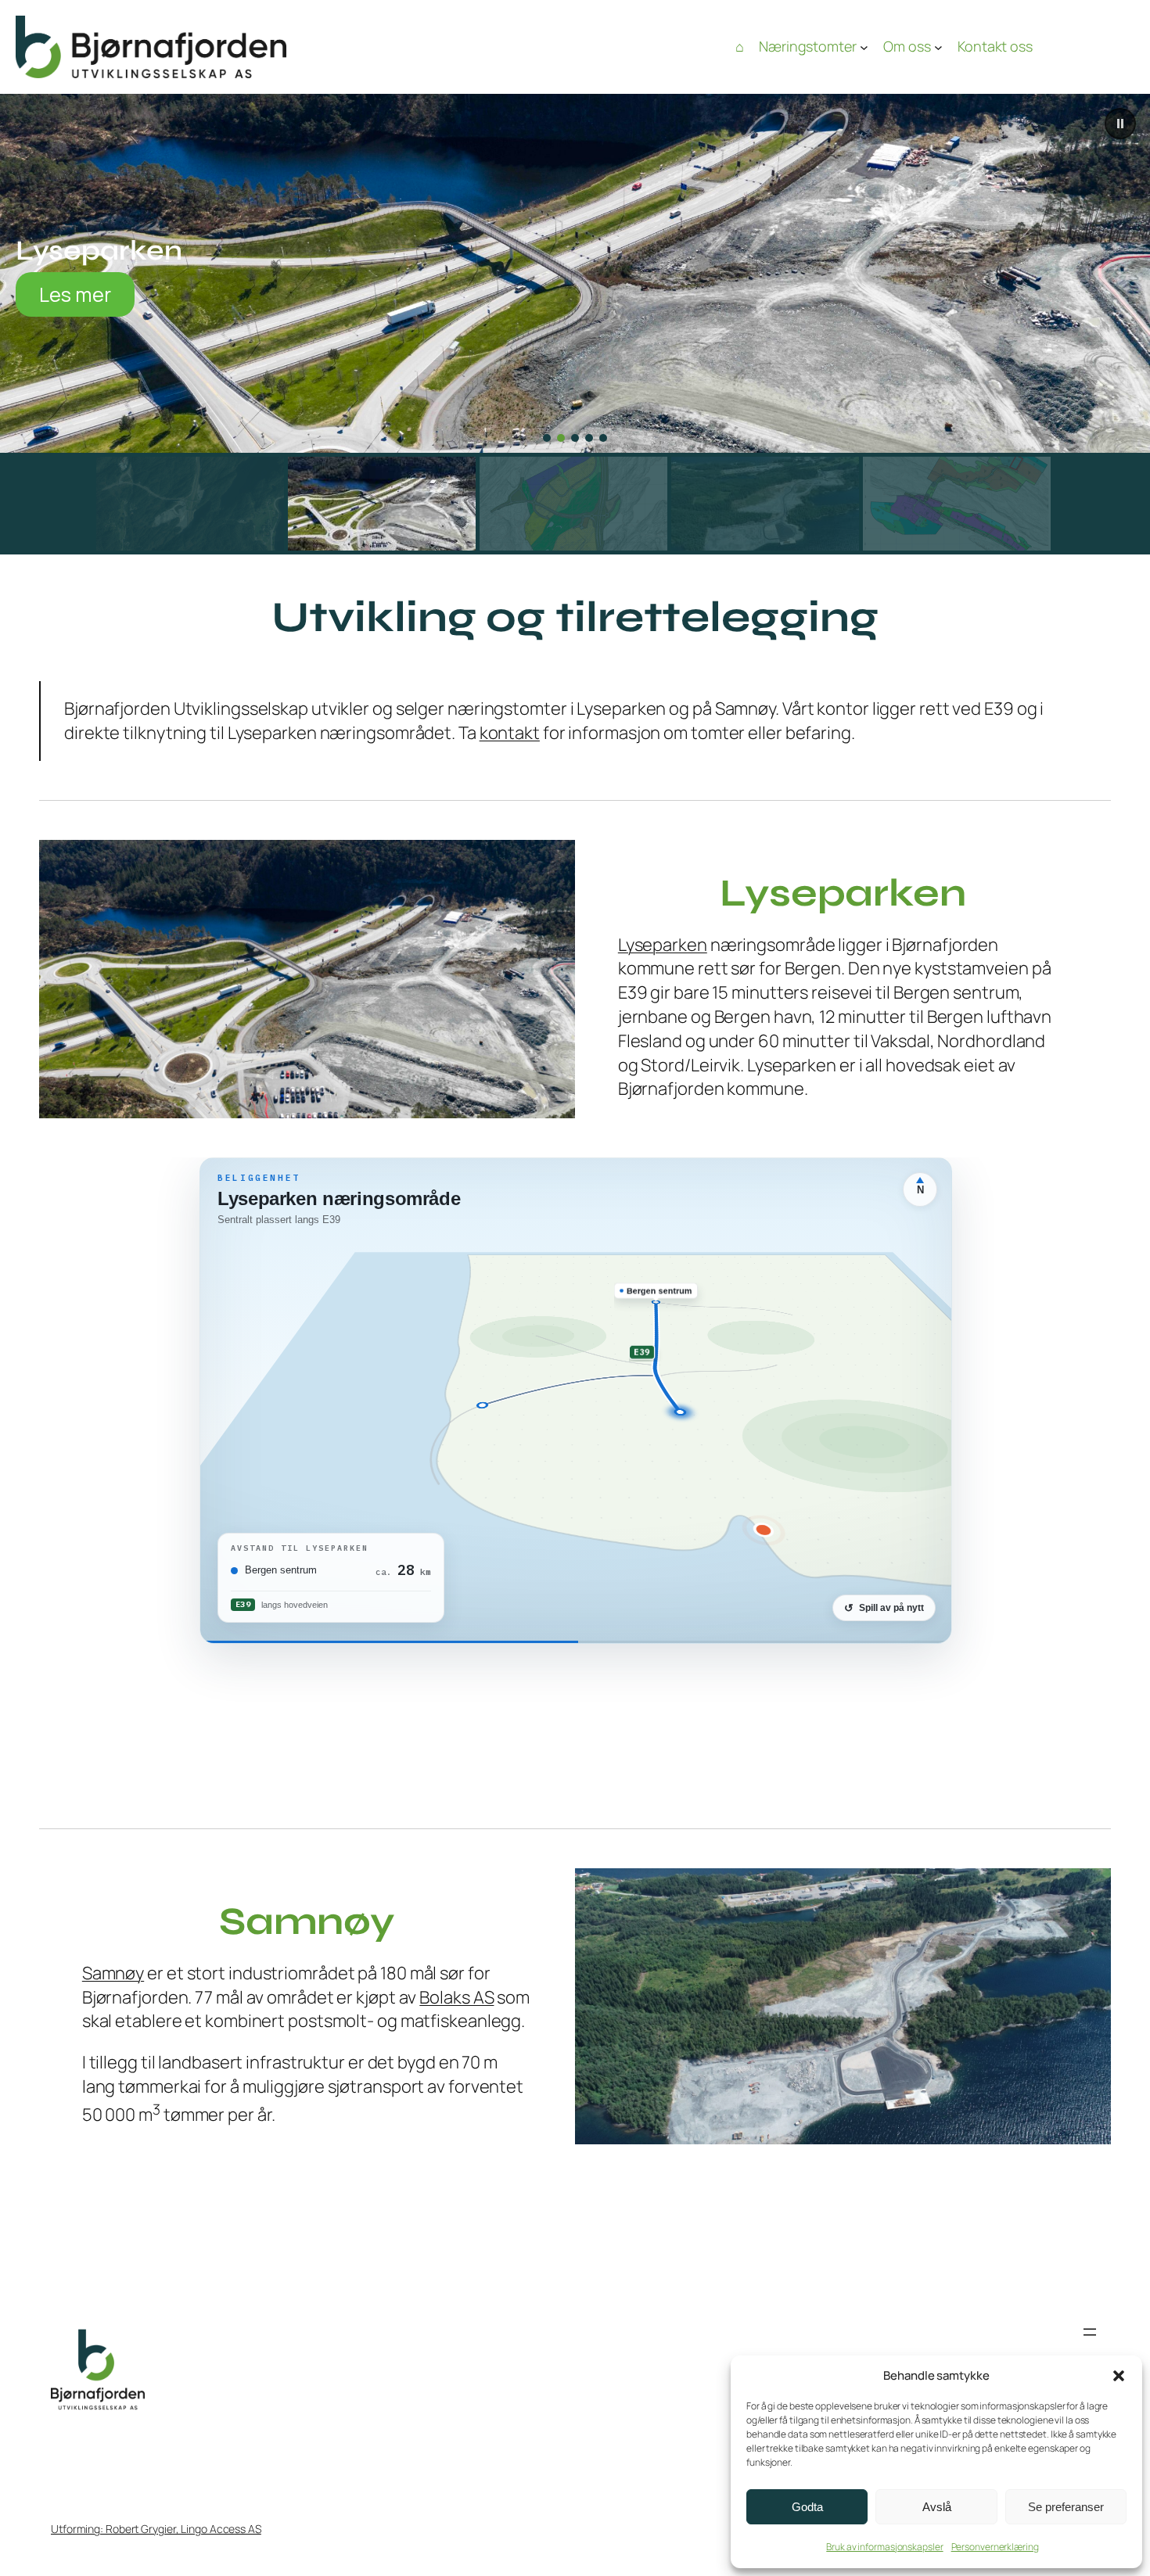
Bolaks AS (456, 1997)
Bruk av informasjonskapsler (884, 2547)
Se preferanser (1066, 2507)
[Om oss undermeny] (938, 47)
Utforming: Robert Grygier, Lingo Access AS (156, 2529)
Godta (807, 2507)
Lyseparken (663, 945)
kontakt (510, 733)
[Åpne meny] (1090, 2332)
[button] (1119, 2376)
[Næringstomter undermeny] (864, 47)
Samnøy (113, 1973)
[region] (575, 324)
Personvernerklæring (995, 2547)
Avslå (937, 2507)
